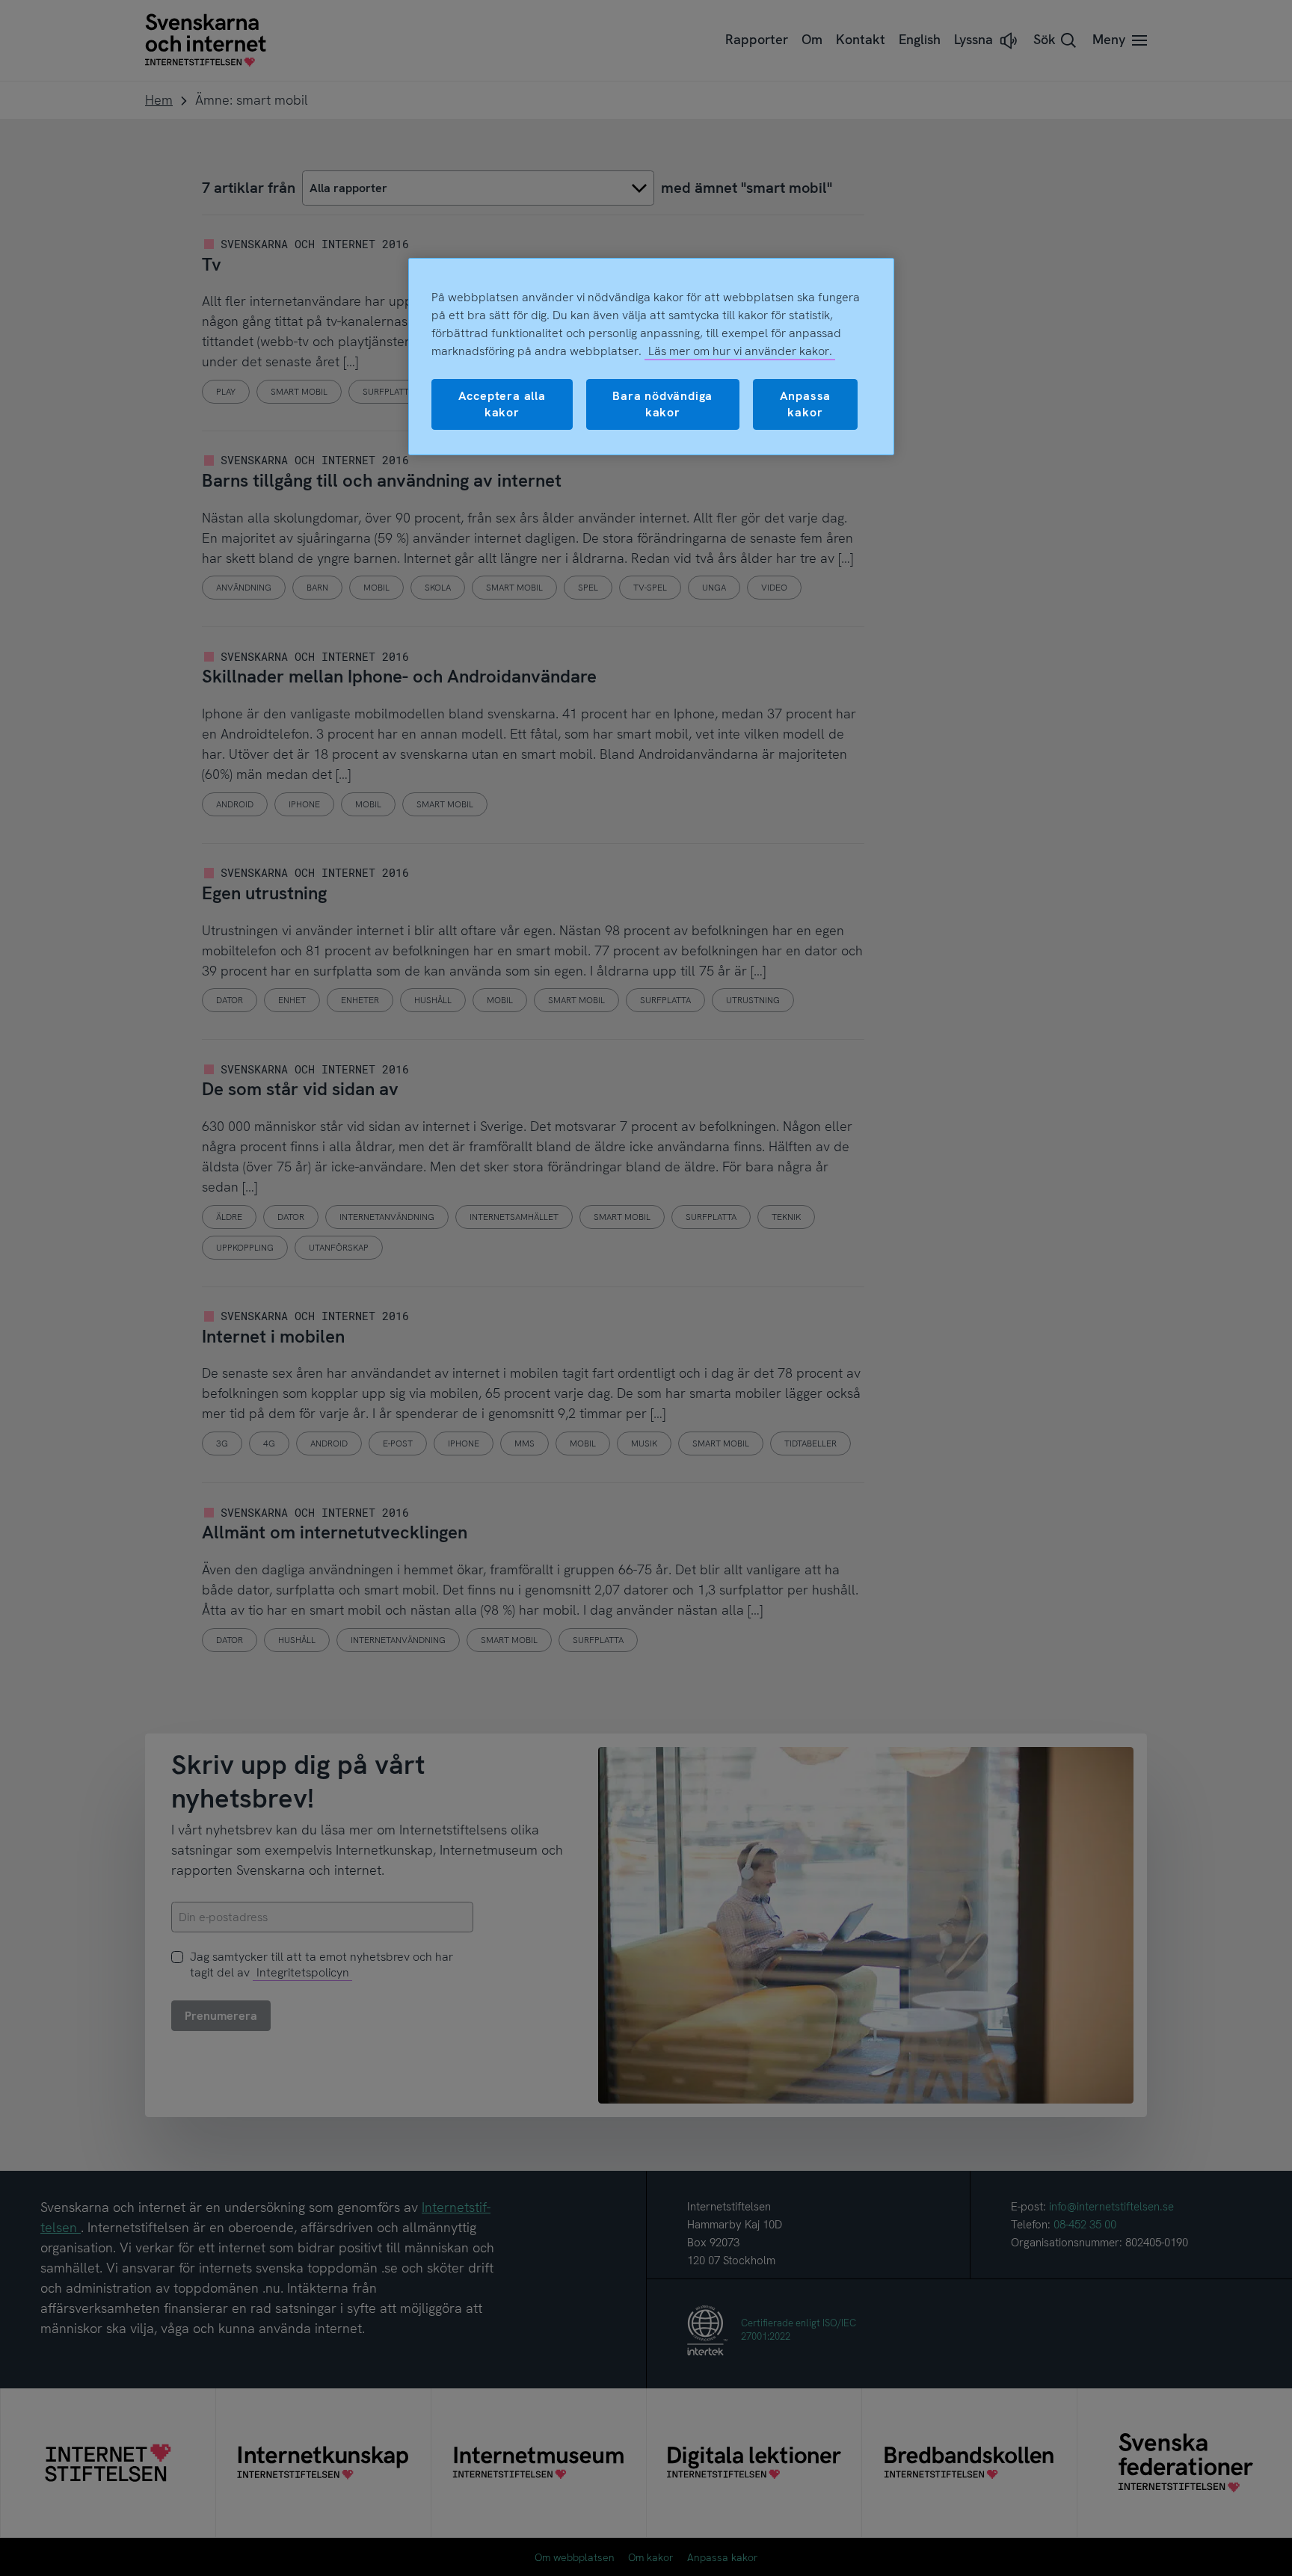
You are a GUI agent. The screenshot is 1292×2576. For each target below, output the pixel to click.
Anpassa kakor (806, 404)
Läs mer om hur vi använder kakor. (740, 351)
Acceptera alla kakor (502, 404)
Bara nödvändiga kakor (662, 404)
